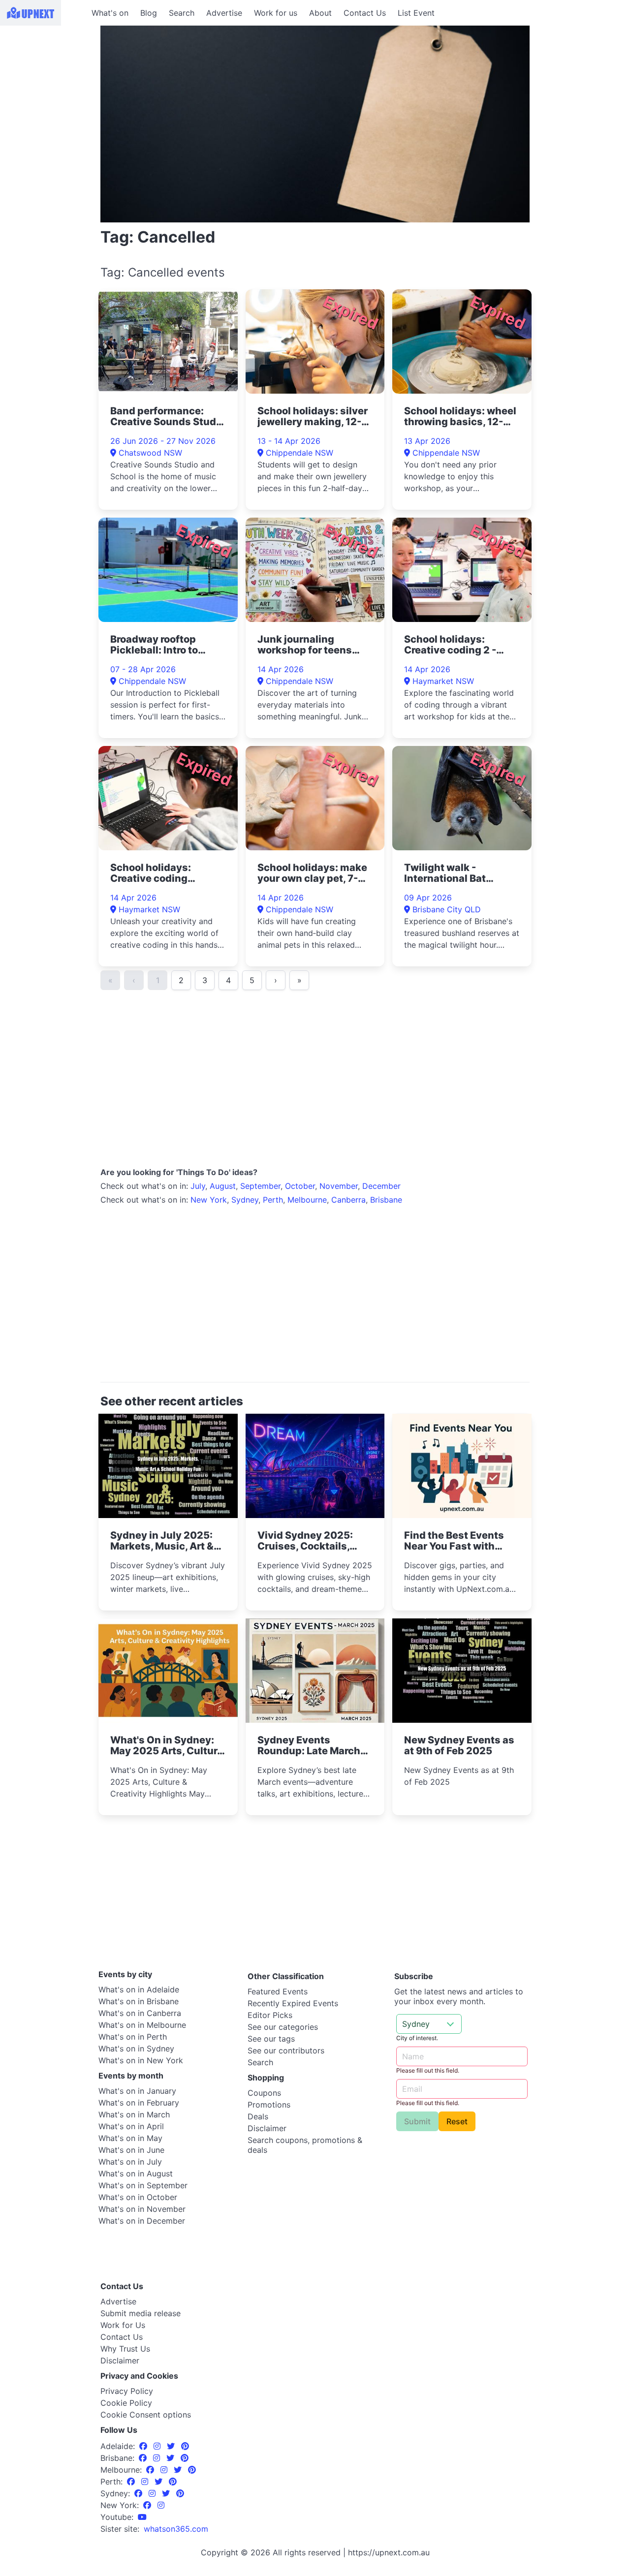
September (260, 1186)
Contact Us (365, 13)
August (223, 1186)
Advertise (224, 13)
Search (182, 13)
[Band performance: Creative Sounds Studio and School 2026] (168, 341)
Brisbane (386, 1200)
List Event (416, 13)
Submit (417, 2121)
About (320, 13)
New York (209, 1200)
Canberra (348, 1200)
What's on (110, 13)
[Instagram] (158, 2446)
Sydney (245, 1200)
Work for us (276, 13)
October (300, 1186)
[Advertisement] (44, 87)
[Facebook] (144, 2446)
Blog (149, 13)
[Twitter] (172, 2446)
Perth (273, 1200)
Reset (457, 2121)
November (339, 1186)
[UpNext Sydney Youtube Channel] (142, 2517)
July (198, 1186)
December (381, 1186)
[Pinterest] (185, 2446)
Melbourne (307, 1200)
